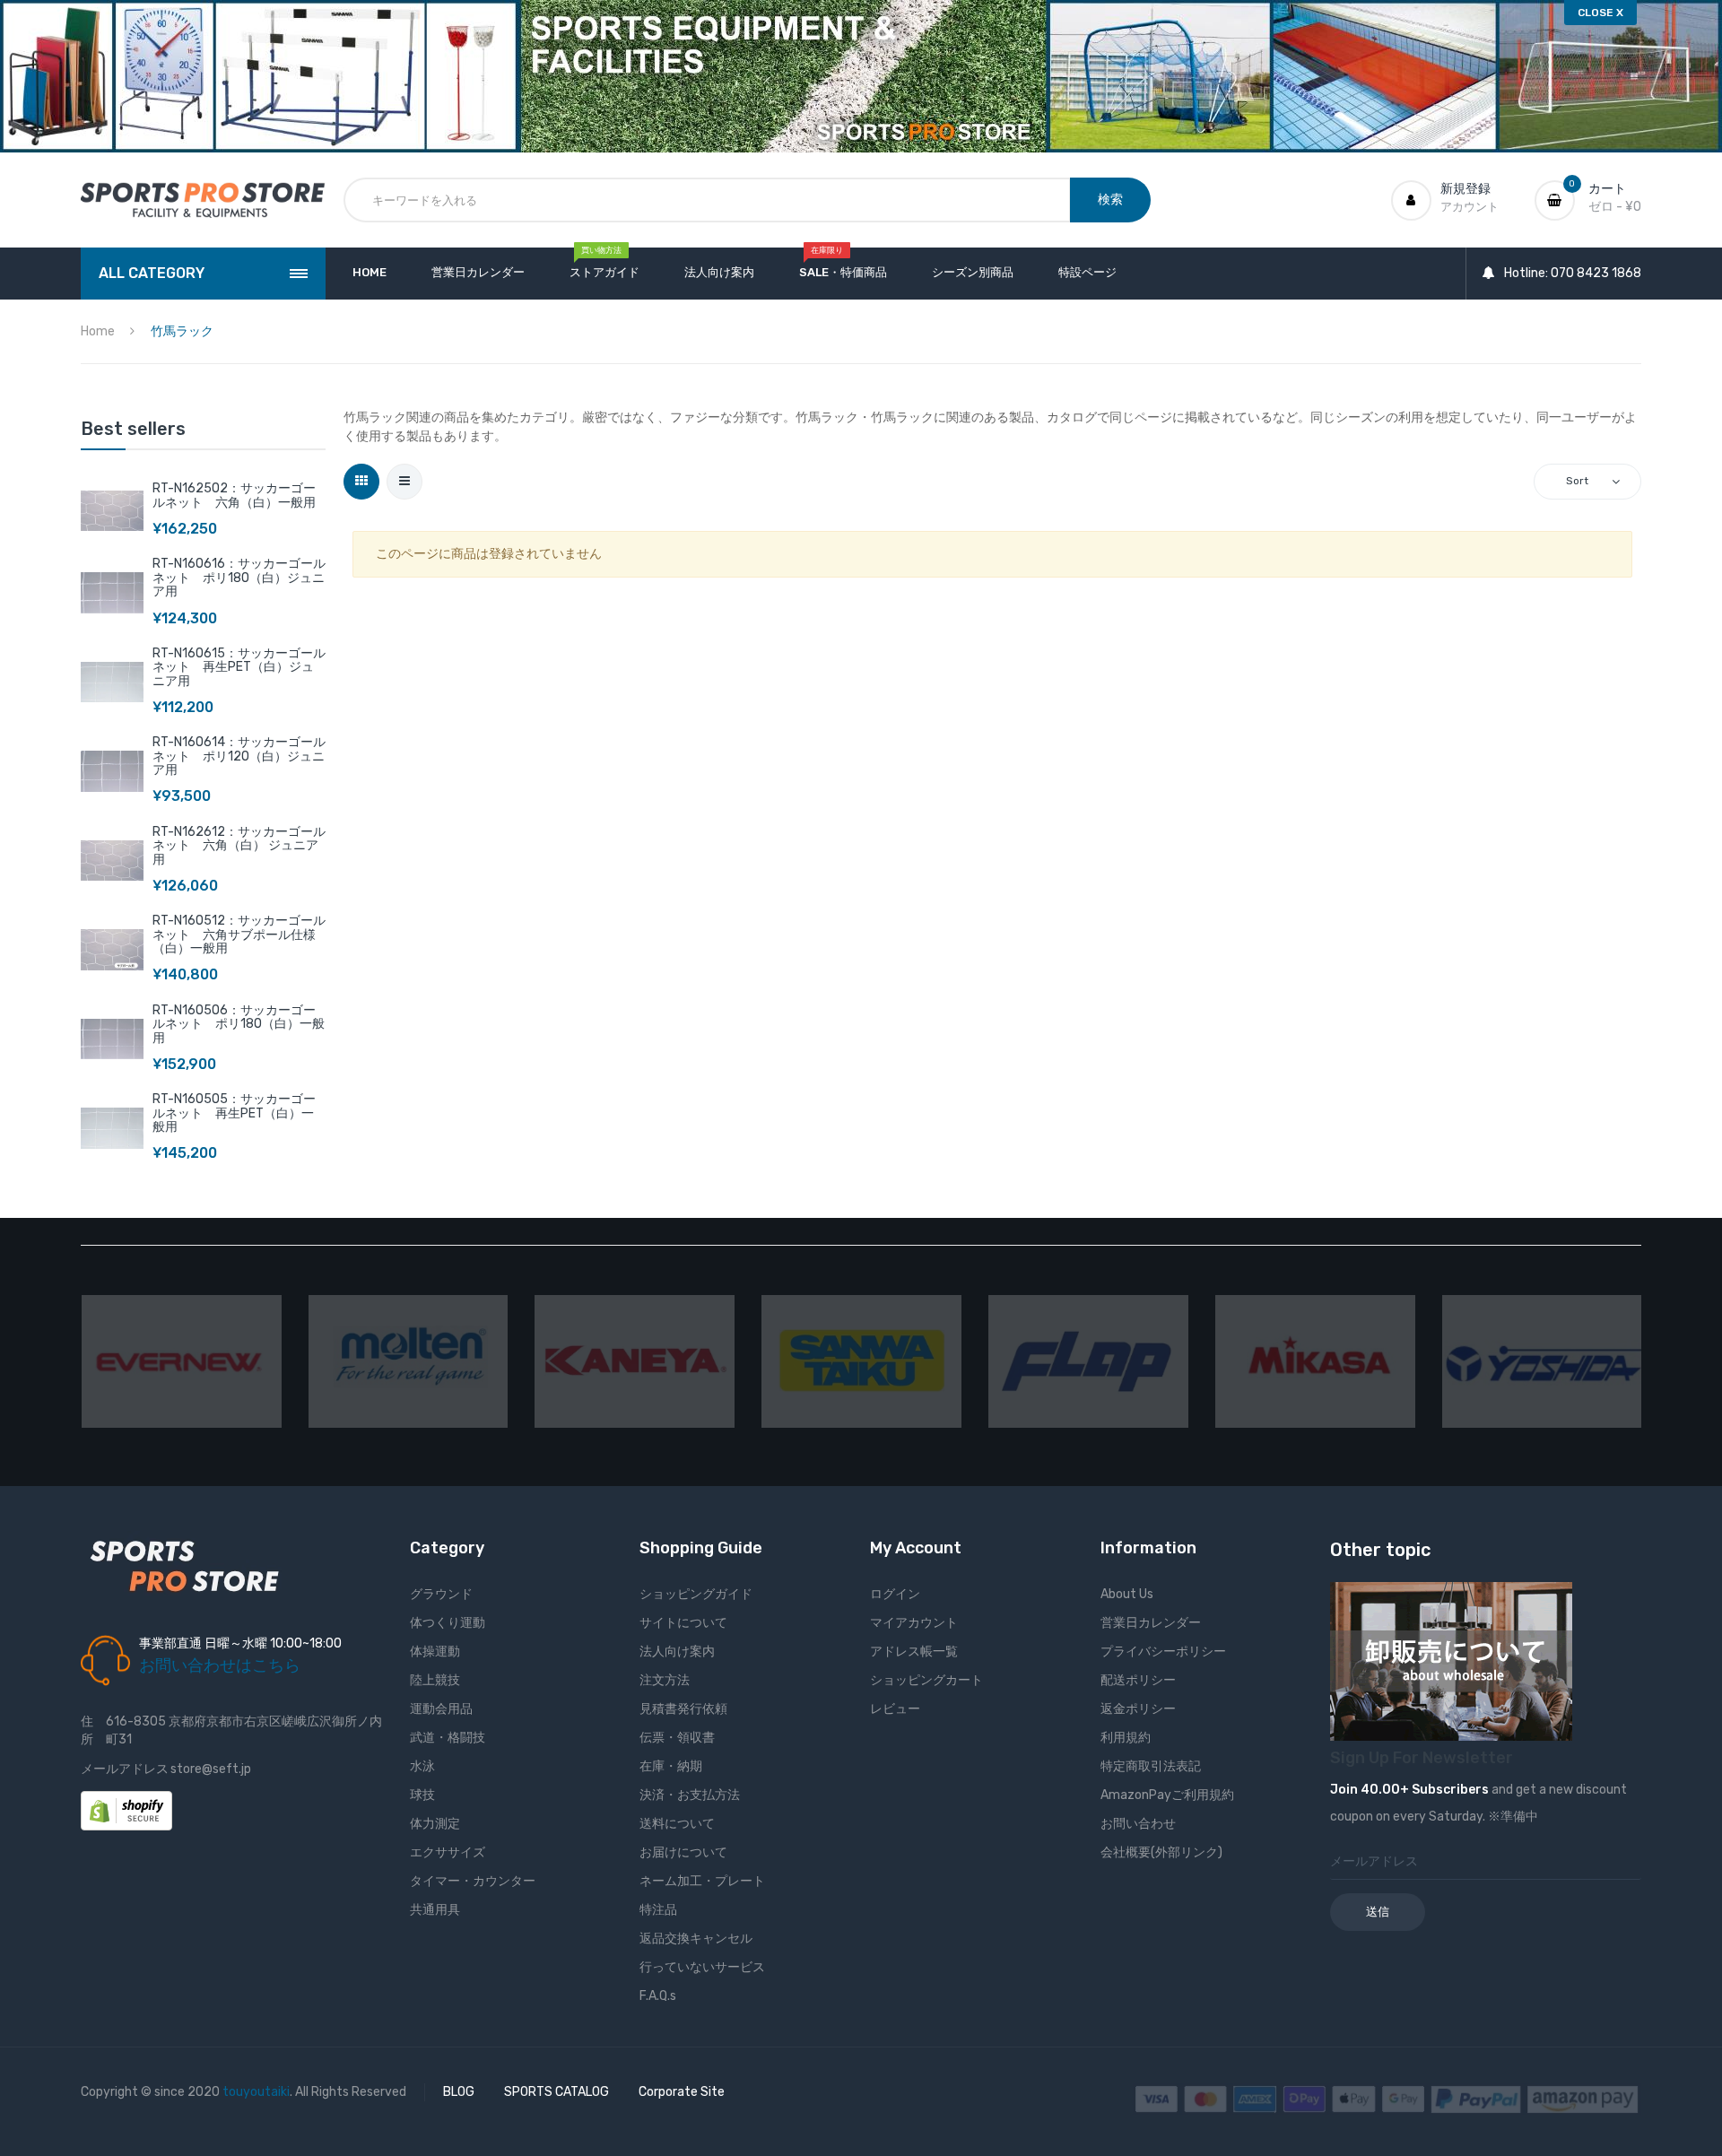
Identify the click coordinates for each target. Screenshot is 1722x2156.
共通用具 (435, 1910)
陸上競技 (435, 1680)
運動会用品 (441, 1709)
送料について (677, 1824)
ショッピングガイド (696, 1594)
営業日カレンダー (1151, 1623)
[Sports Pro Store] (203, 200)
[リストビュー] (404, 482)
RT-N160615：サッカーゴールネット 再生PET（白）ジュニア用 (239, 667)
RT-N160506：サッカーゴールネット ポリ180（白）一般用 (239, 1024)
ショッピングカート (926, 1680)
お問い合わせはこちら (220, 1665)
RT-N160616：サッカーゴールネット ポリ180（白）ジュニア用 (239, 578)
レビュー (895, 1709)
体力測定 (435, 1824)
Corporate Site (682, 2092)
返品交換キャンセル (696, 1939)
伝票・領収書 (677, 1738)
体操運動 (435, 1652)
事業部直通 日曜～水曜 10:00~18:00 (240, 1643)
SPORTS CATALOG (557, 2092)
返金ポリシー (1138, 1709)
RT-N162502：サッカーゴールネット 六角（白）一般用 (234, 495)
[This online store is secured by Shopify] (126, 1809)
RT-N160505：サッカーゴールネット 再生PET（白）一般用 (234, 1113)
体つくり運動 (448, 1623)
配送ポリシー (1138, 1680)
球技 (422, 1795)
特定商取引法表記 (1151, 1766)
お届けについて (683, 1852)
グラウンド (441, 1594)
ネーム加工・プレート (702, 1881)
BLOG (459, 2092)
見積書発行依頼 (683, 1709)
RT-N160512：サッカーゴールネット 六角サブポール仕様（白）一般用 (239, 935)
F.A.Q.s (658, 1996)
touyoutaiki (256, 2092)
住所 (87, 1730)
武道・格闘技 (448, 1738)
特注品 (658, 1910)
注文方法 (665, 1680)
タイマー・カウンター (473, 1881)
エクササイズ (448, 1852)
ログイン (895, 1594)
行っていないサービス (702, 1967)
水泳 (422, 1766)
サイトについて (683, 1623)
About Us (1127, 1594)
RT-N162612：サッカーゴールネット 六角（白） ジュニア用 (239, 846)
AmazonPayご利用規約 (1167, 1795)
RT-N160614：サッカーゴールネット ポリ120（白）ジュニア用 (239, 756)
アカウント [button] (1470, 207)
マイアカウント (914, 1623)
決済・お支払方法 (690, 1795)
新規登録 (1465, 189)
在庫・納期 (671, 1766)
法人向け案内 (677, 1652)
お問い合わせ (1138, 1824)
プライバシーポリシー (1163, 1652)
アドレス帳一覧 (914, 1652)
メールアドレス (125, 1769)
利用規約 (1126, 1738)
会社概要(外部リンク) (1161, 1852)
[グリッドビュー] (361, 482)
